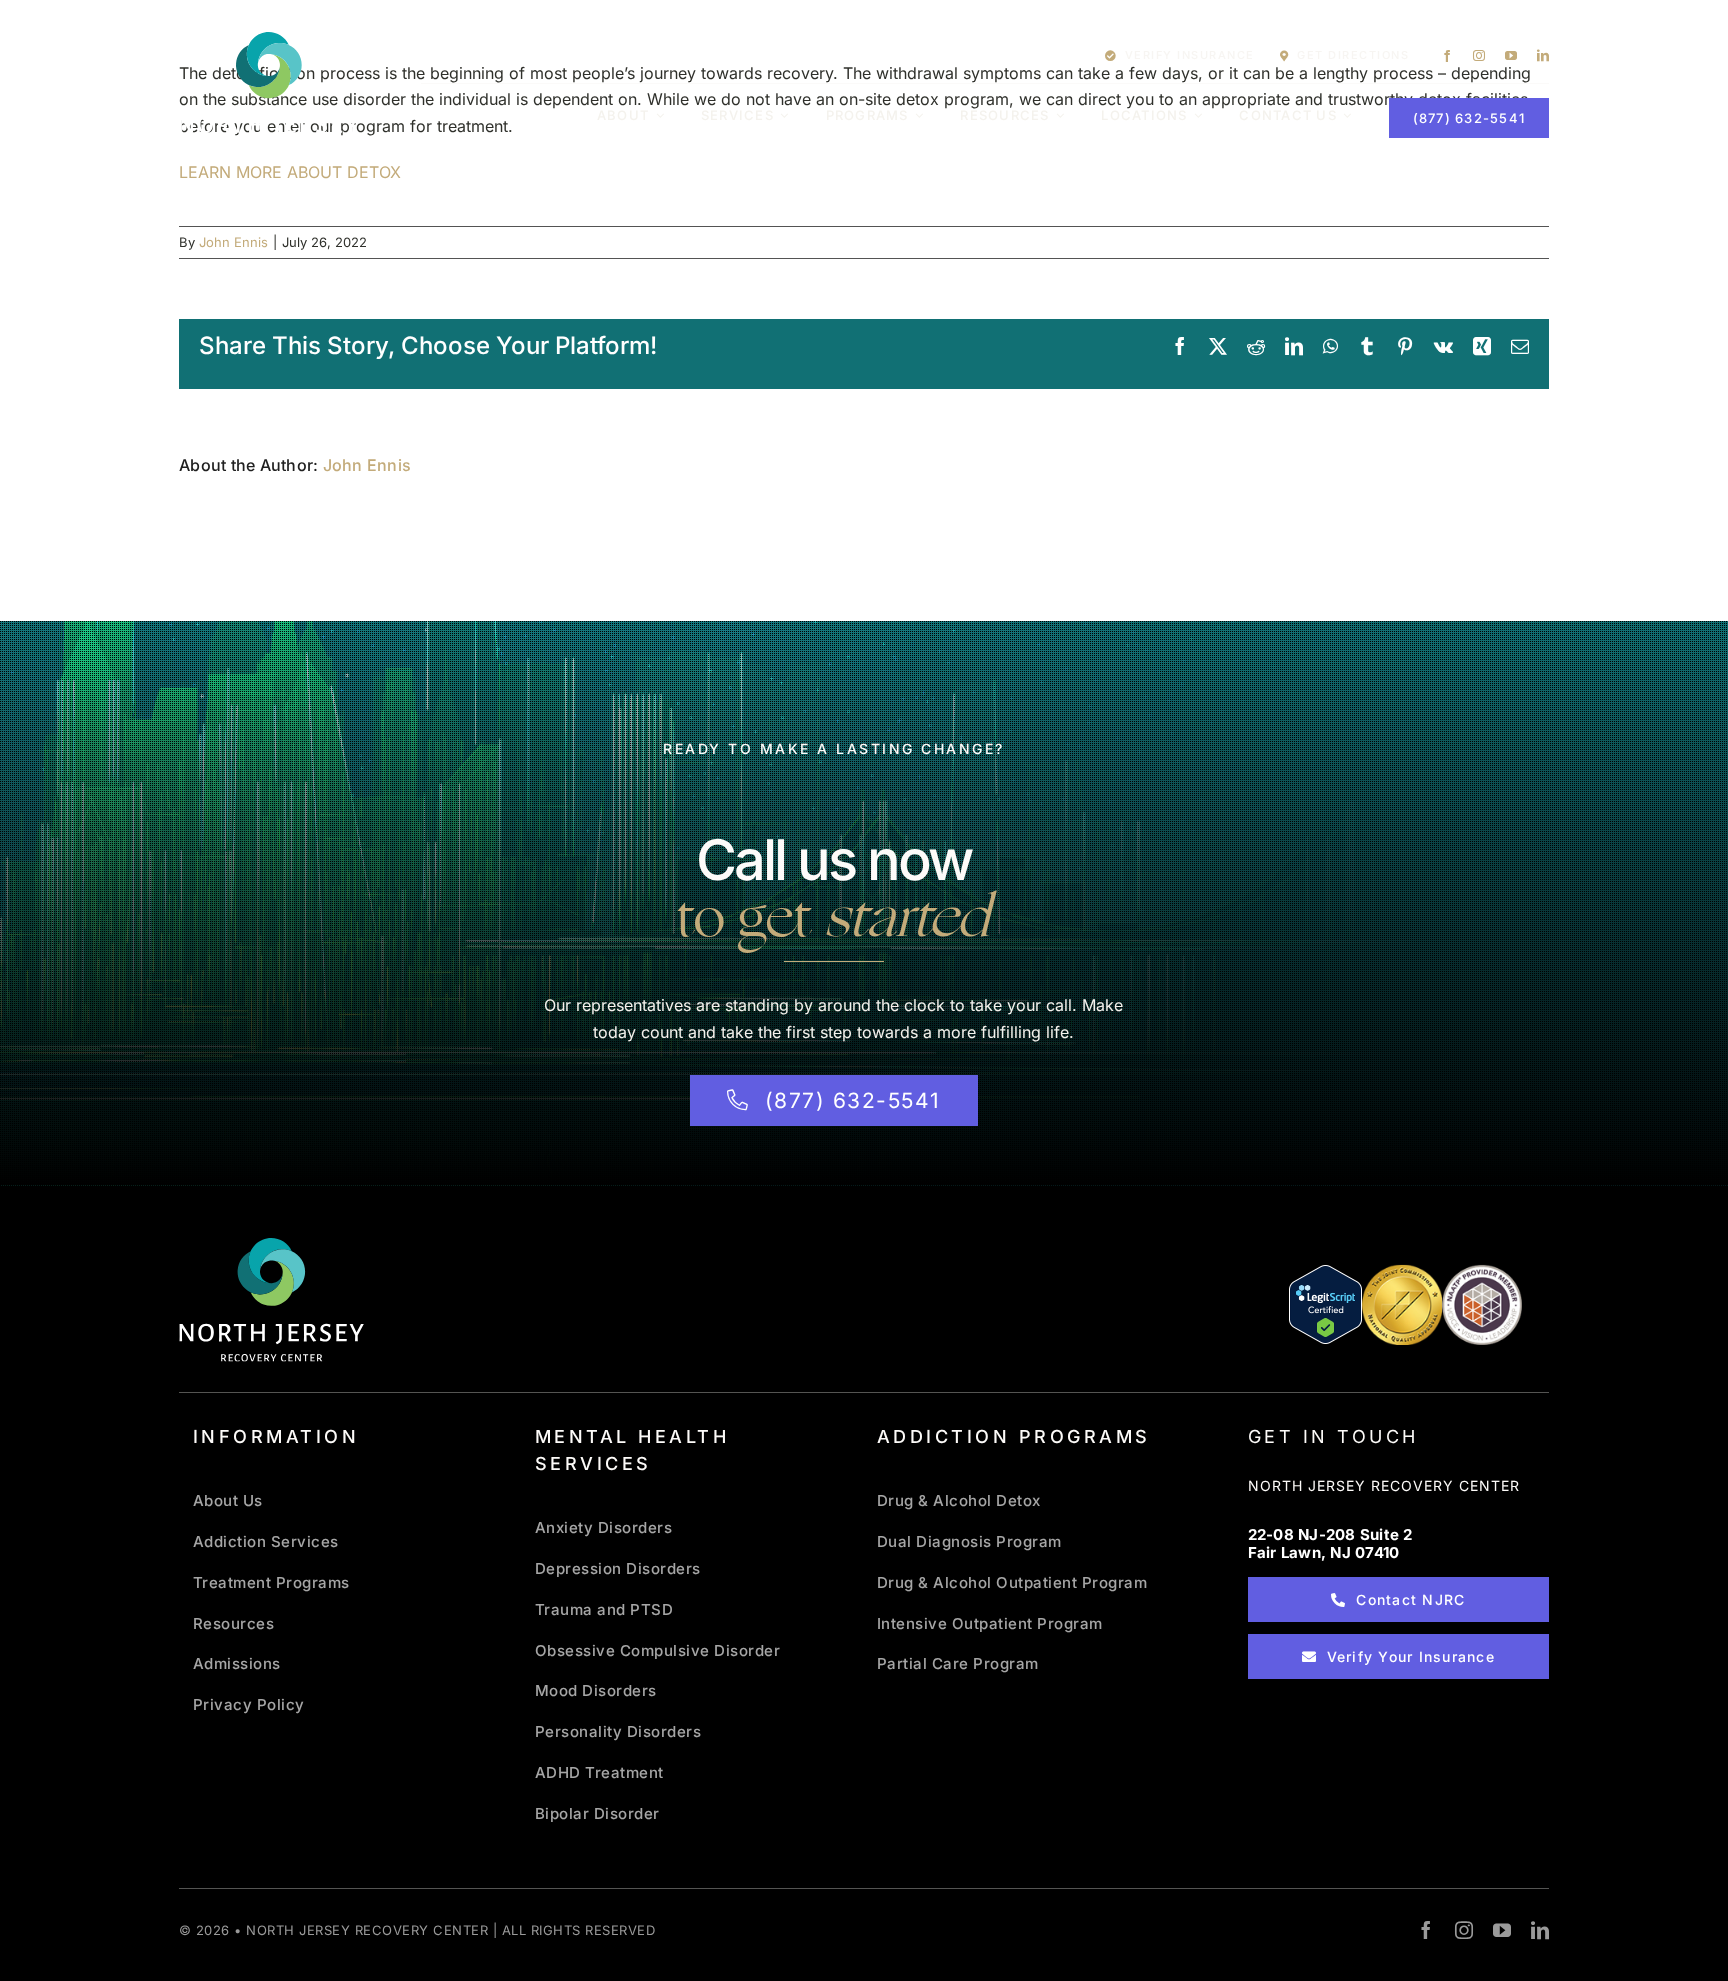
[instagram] (1479, 56)
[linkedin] (1543, 56)
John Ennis (233, 242)
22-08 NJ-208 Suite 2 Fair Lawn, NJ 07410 (1330, 1543)
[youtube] (1511, 56)
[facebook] (1447, 56)
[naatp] (1482, 1272)
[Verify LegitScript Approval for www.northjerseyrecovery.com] (1325, 1304)
